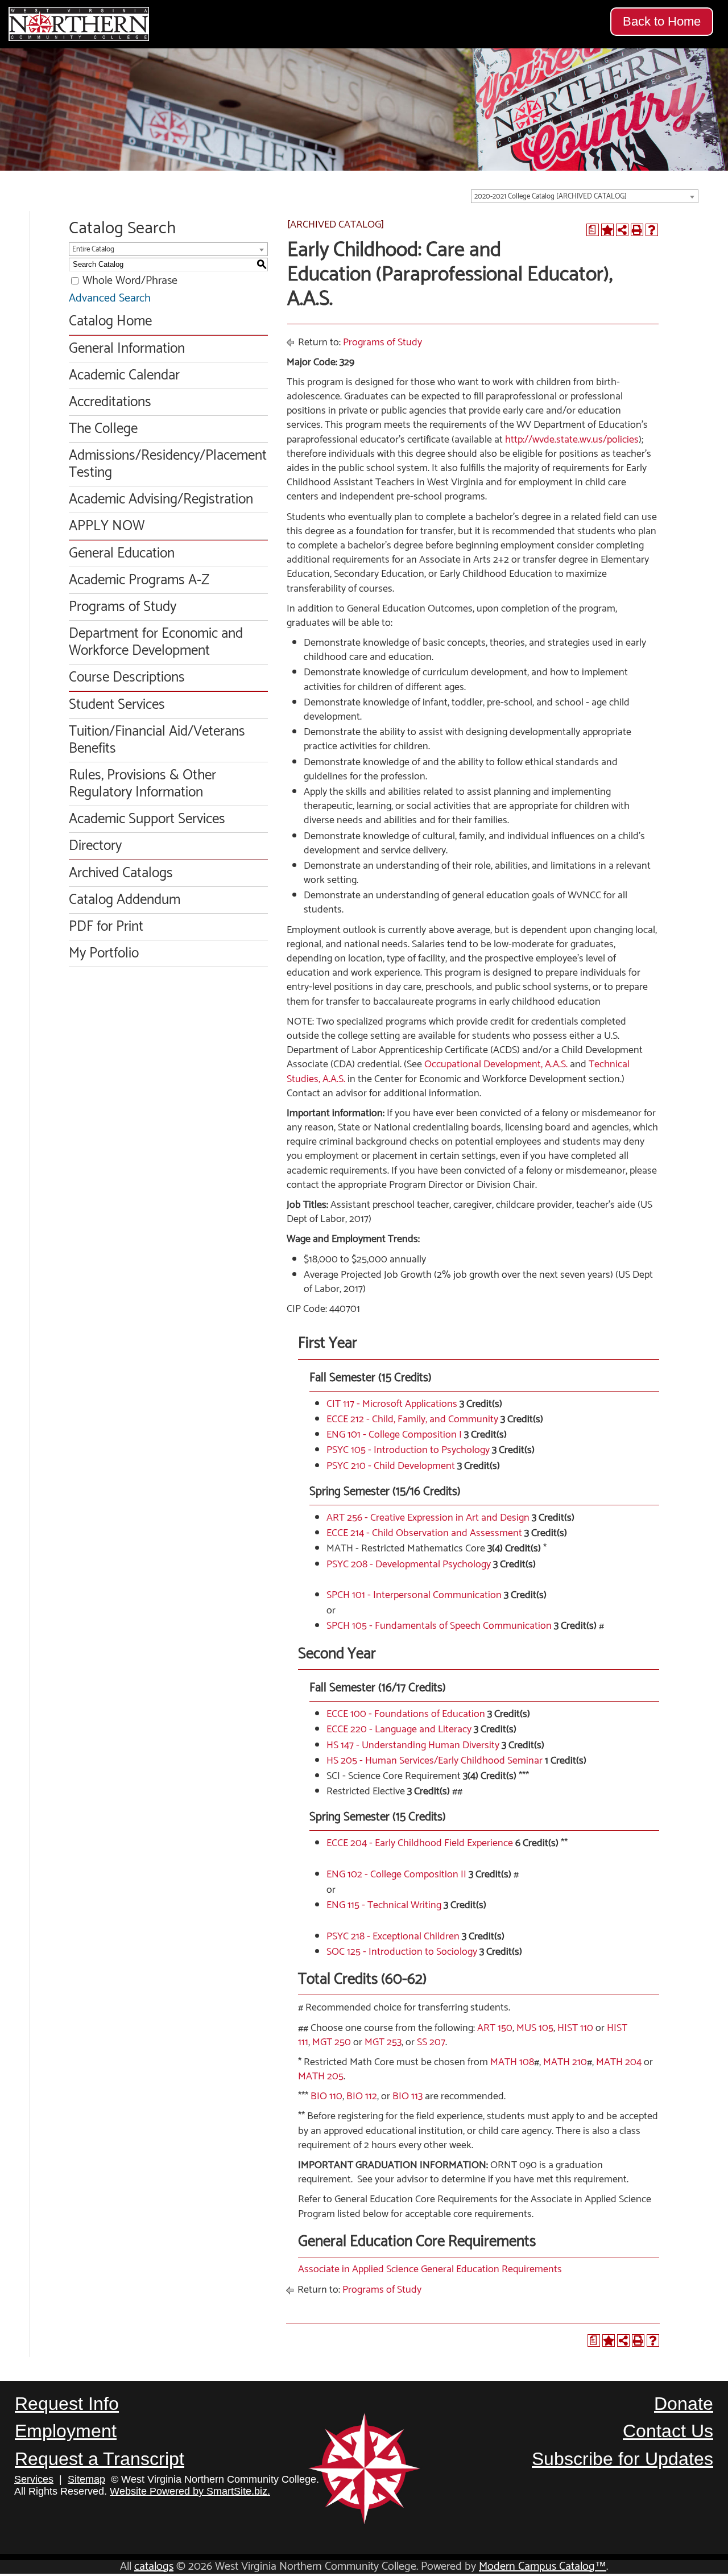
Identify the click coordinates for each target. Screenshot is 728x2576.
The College (103, 429)
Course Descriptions (127, 678)
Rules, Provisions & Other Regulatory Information (142, 784)
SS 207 (431, 2042)
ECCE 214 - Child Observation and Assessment (424, 1533)
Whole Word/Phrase (130, 281)
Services (34, 2479)
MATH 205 (321, 2077)
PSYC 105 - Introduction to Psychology (408, 1450)
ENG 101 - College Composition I (394, 1435)
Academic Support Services (147, 819)
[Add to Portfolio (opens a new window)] (607, 230)
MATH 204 (619, 2062)
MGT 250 (332, 2042)
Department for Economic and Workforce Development (156, 642)
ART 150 (495, 2028)
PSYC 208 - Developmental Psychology (409, 1564)
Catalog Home (110, 321)
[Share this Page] (622, 230)
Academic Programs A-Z (139, 580)
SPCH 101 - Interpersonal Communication (414, 1595)
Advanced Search (110, 298)
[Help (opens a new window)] (652, 230)
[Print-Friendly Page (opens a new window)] (637, 230)
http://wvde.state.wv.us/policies (572, 440)
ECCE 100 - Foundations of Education (406, 1714)
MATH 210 (565, 2062)
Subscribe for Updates (622, 2459)
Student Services (117, 705)
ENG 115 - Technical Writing (384, 1905)
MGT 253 (383, 2042)
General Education (122, 554)
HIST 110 (575, 2028)
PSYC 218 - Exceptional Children (393, 1937)
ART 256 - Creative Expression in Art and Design (428, 1518)
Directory (95, 846)
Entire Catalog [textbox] (93, 249)
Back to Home (662, 21)
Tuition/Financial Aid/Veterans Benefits (157, 740)
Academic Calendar (124, 375)
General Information (127, 349)
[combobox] (585, 196)
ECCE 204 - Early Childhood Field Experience (420, 1843)
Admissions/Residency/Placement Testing (168, 464)
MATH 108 (512, 2062)
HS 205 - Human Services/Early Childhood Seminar (435, 1761)
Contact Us (668, 2431)
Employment (66, 2431)
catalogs (154, 2567)
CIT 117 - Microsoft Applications (392, 1404)
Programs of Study (123, 607)
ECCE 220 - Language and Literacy (399, 1729)
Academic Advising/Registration (161, 499)
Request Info (67, 2404)
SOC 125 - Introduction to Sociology (402, 1952)
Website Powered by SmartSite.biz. (190, 2491)
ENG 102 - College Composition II (396, 1875)
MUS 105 (535, 2028)
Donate (684, 2404)
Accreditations (110, 402)
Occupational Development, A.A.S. (496, 1064)
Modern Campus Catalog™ (543, 2567)
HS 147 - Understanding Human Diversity (413, 1745)
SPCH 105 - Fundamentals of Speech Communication (439, 1626)
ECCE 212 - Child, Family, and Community (412, 1419)
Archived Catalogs (121, 873)
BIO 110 (326, 2096)
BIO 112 (362, 2096)
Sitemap (86, 2479)
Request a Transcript (100, 2459)
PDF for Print (106, 927)
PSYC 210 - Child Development (391, 1466)
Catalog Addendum (125, 900)
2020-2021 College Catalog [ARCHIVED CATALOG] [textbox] (551, 197)
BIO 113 (408, 2096)
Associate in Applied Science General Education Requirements (430, 2269)
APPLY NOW (107, 526)
